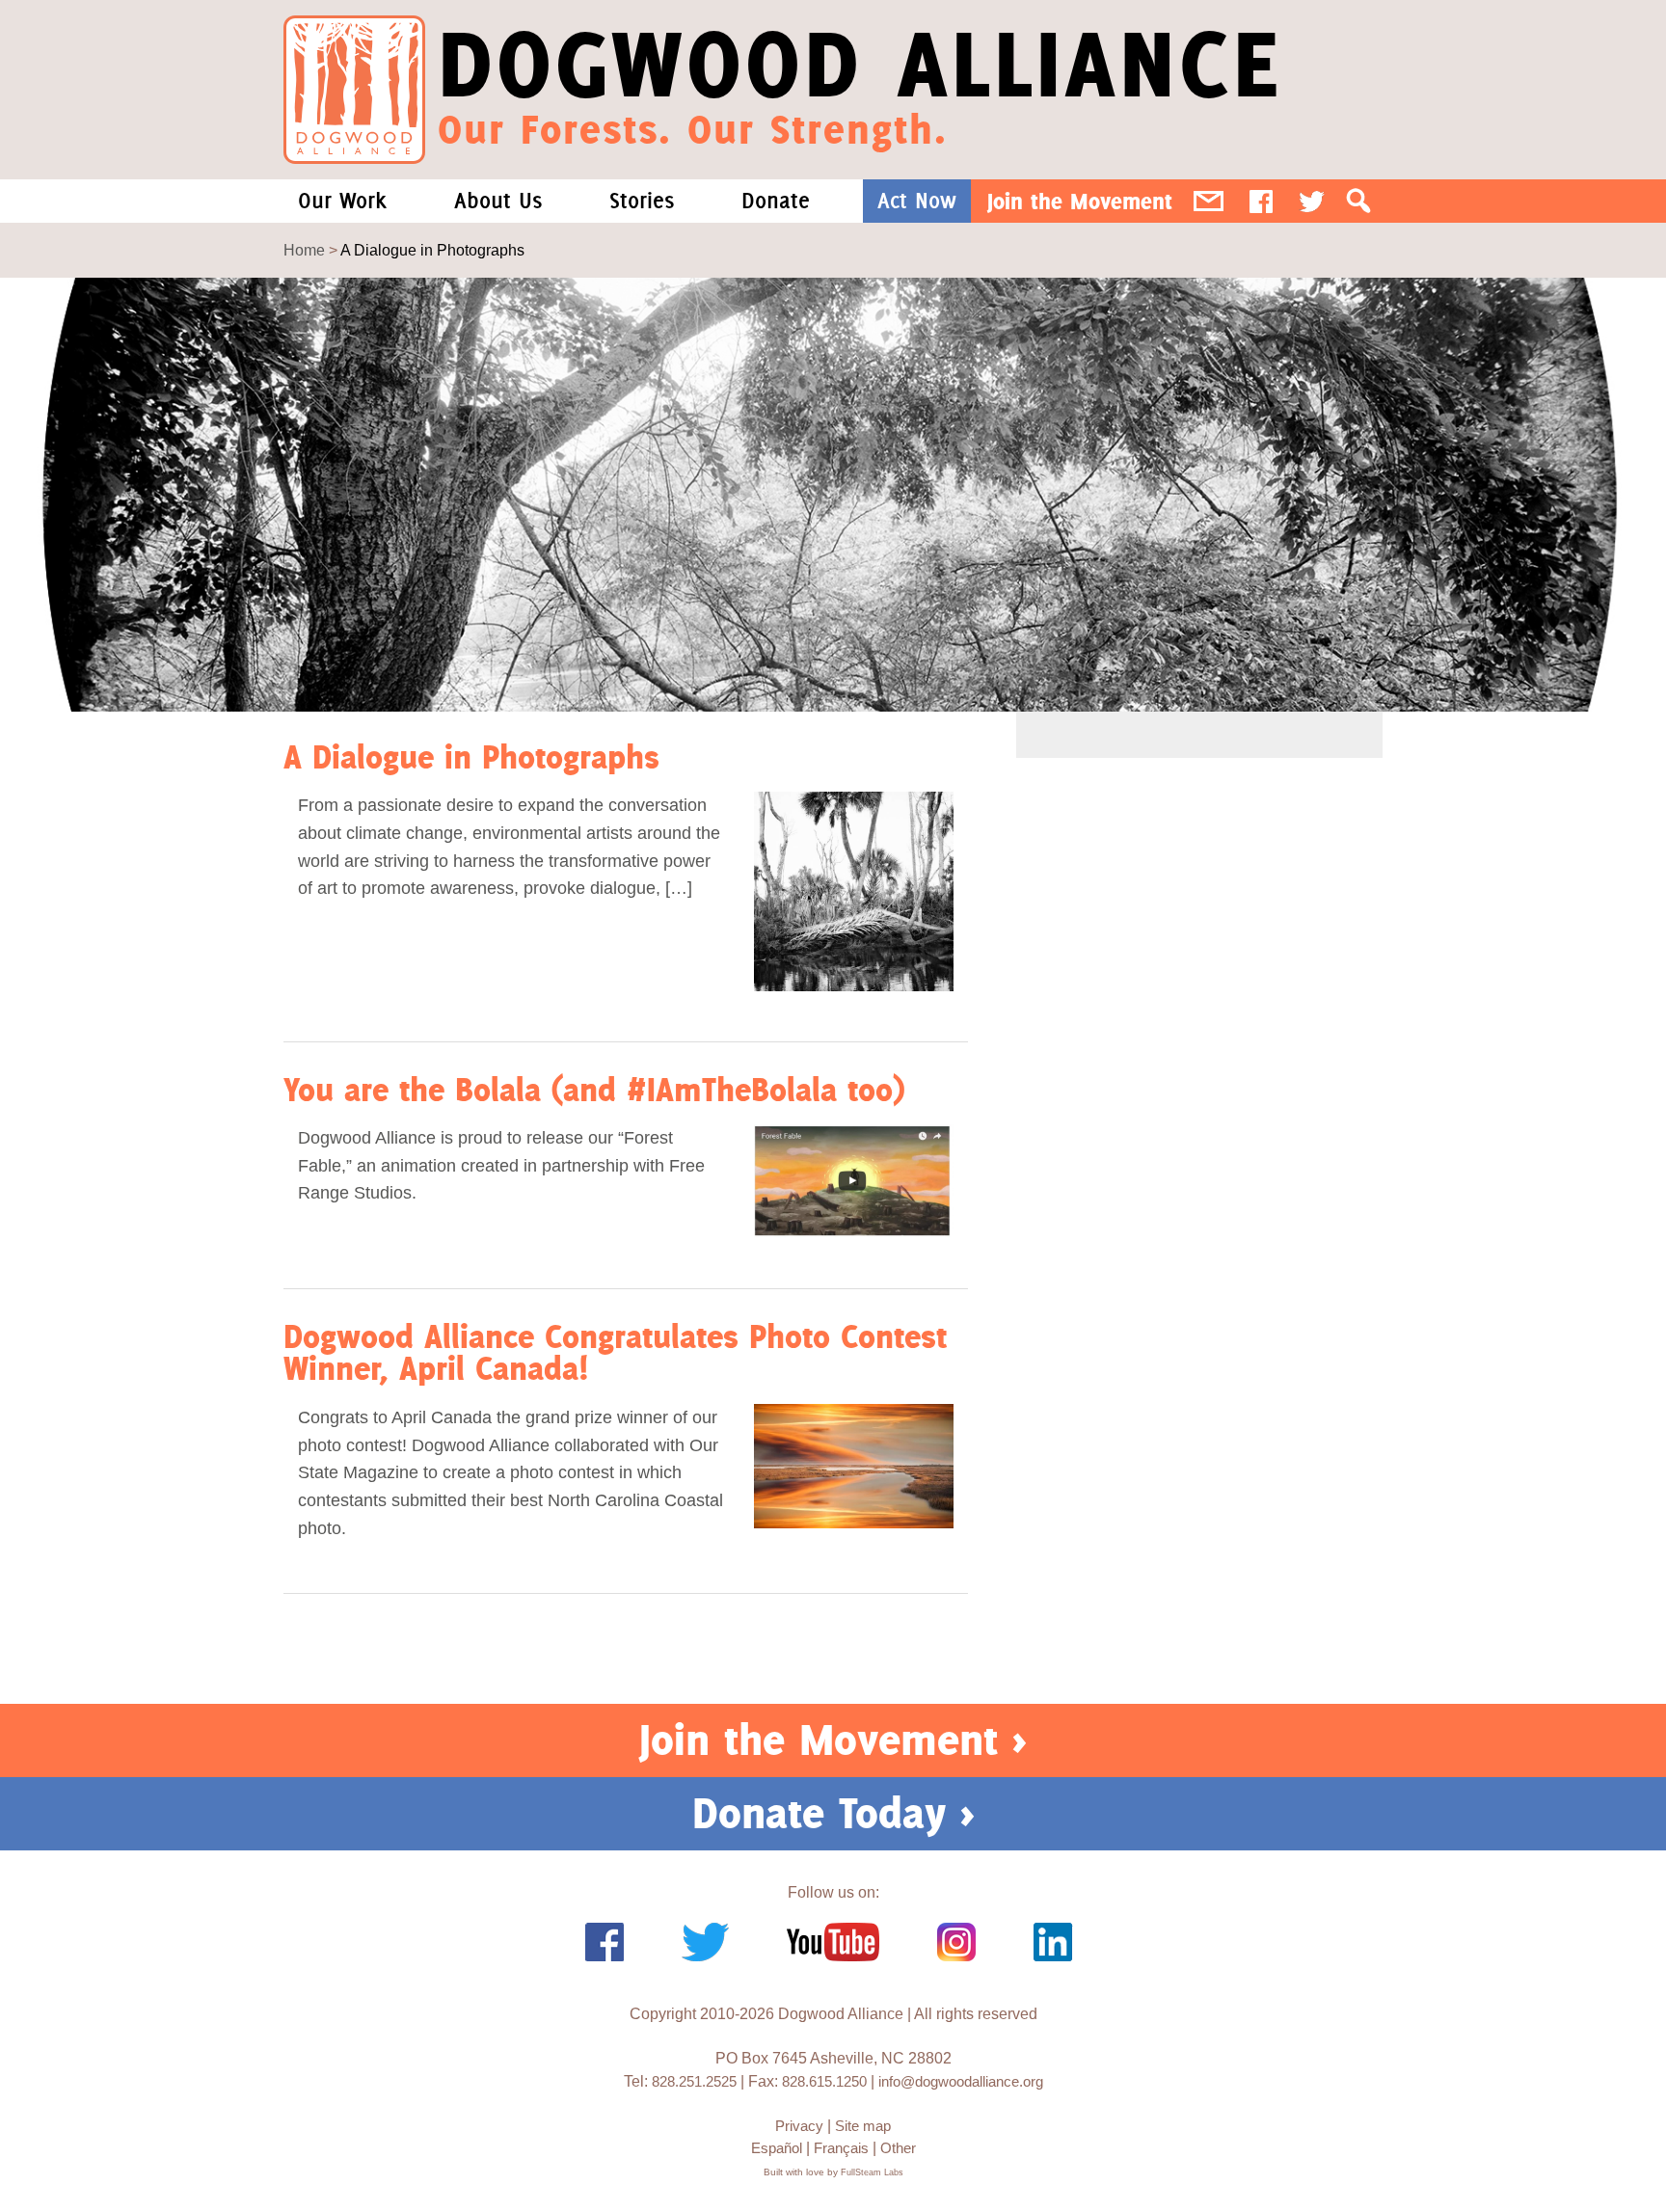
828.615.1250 (824, 2081)
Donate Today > (833, 1813)
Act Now (917, 201)
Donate (776, 201)
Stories (642, 201)
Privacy (799, 2126)
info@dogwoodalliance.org (961, 2081)
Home (304, 250)
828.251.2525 (694, 2081)
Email (1209, 201)
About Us (498, 201)
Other (898, 2148)
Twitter (1312, 201)
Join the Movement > (833, 1740)
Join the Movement (1080, 201)
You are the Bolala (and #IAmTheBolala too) (594, 1089)
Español (777, 2148)
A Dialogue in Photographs (471, 756)
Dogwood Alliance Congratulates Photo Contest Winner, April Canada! (615, 1352)
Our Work (342, 201)
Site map (863, 2126)
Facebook (1261, 201)
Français (841, 2148)
